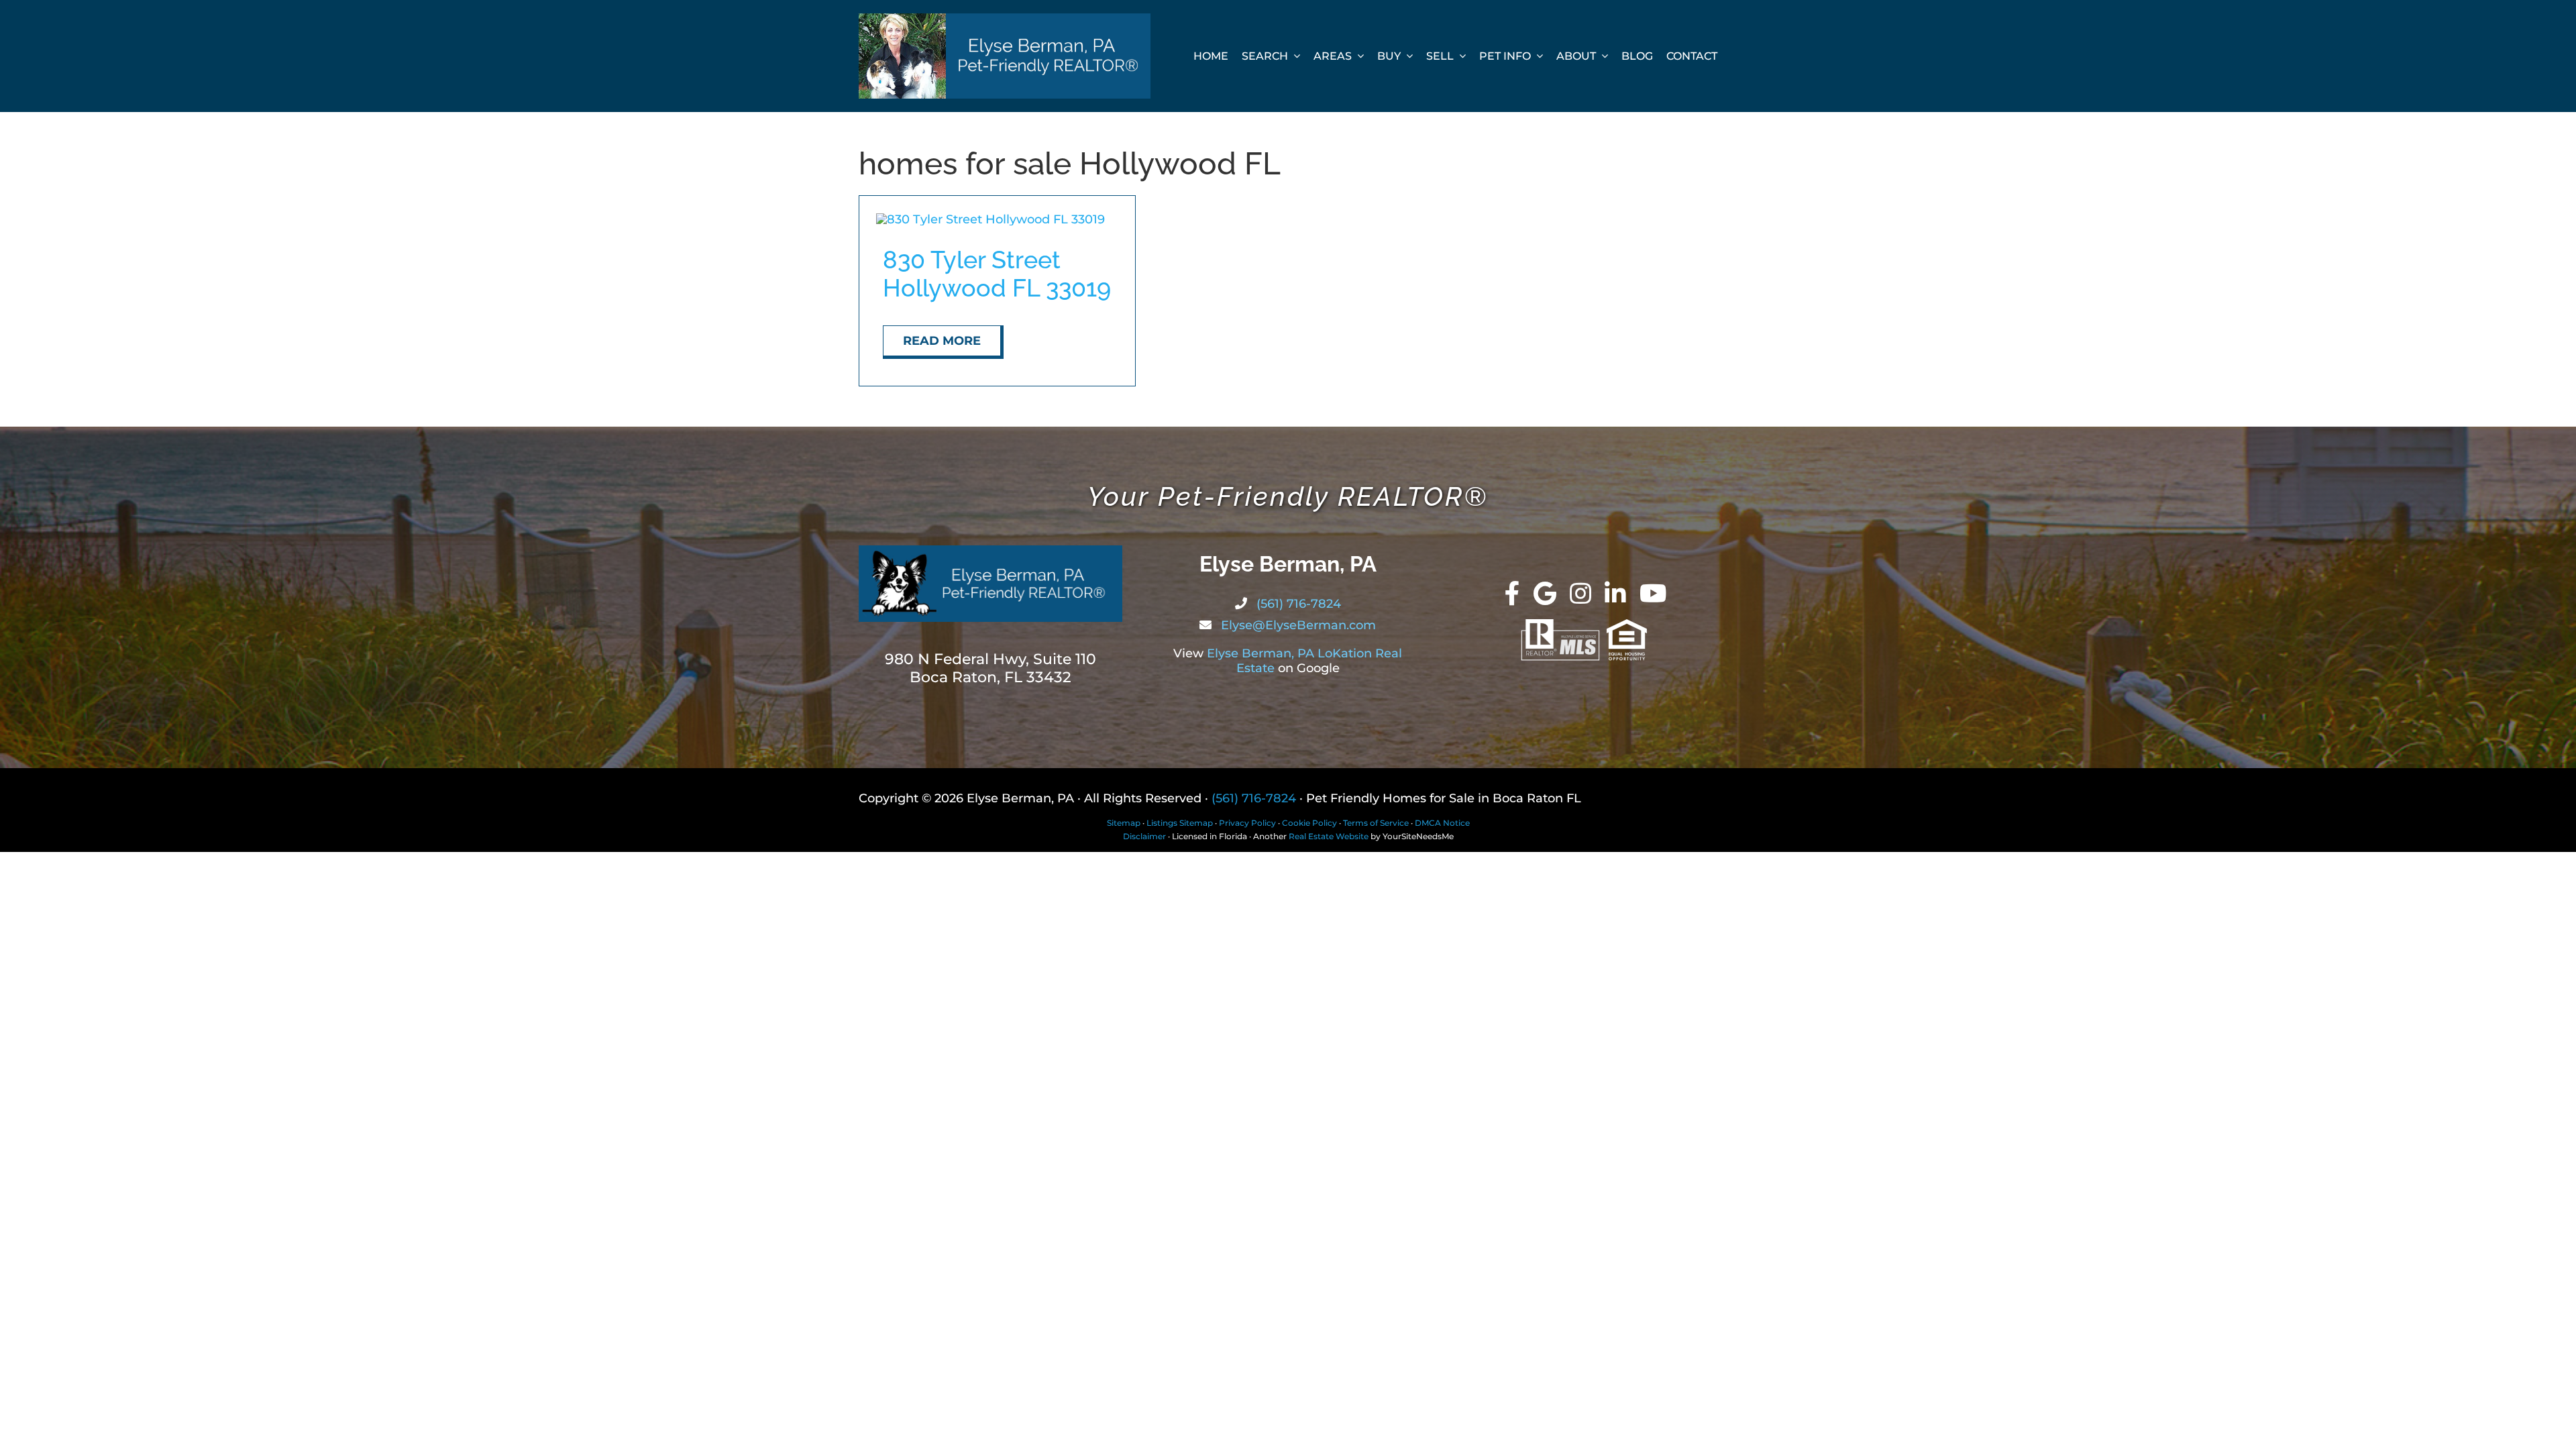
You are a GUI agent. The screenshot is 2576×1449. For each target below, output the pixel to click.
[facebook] (1512, 594)
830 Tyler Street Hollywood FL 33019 (997, 274)
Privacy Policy (1247, 823)
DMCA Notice (1442, 823)
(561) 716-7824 (1297, 604)
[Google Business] (1545, 594)
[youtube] (1653, 594)
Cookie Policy (1309, 823)
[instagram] (1580, 594)
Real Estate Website (1329, 836)
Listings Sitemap (1180, 823)
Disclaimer (1144, 836)
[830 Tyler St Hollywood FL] (990, 219)
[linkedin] (1615, 594)
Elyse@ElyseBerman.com (1297, 625)
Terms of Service (1376, 823)
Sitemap (1124, 823)
